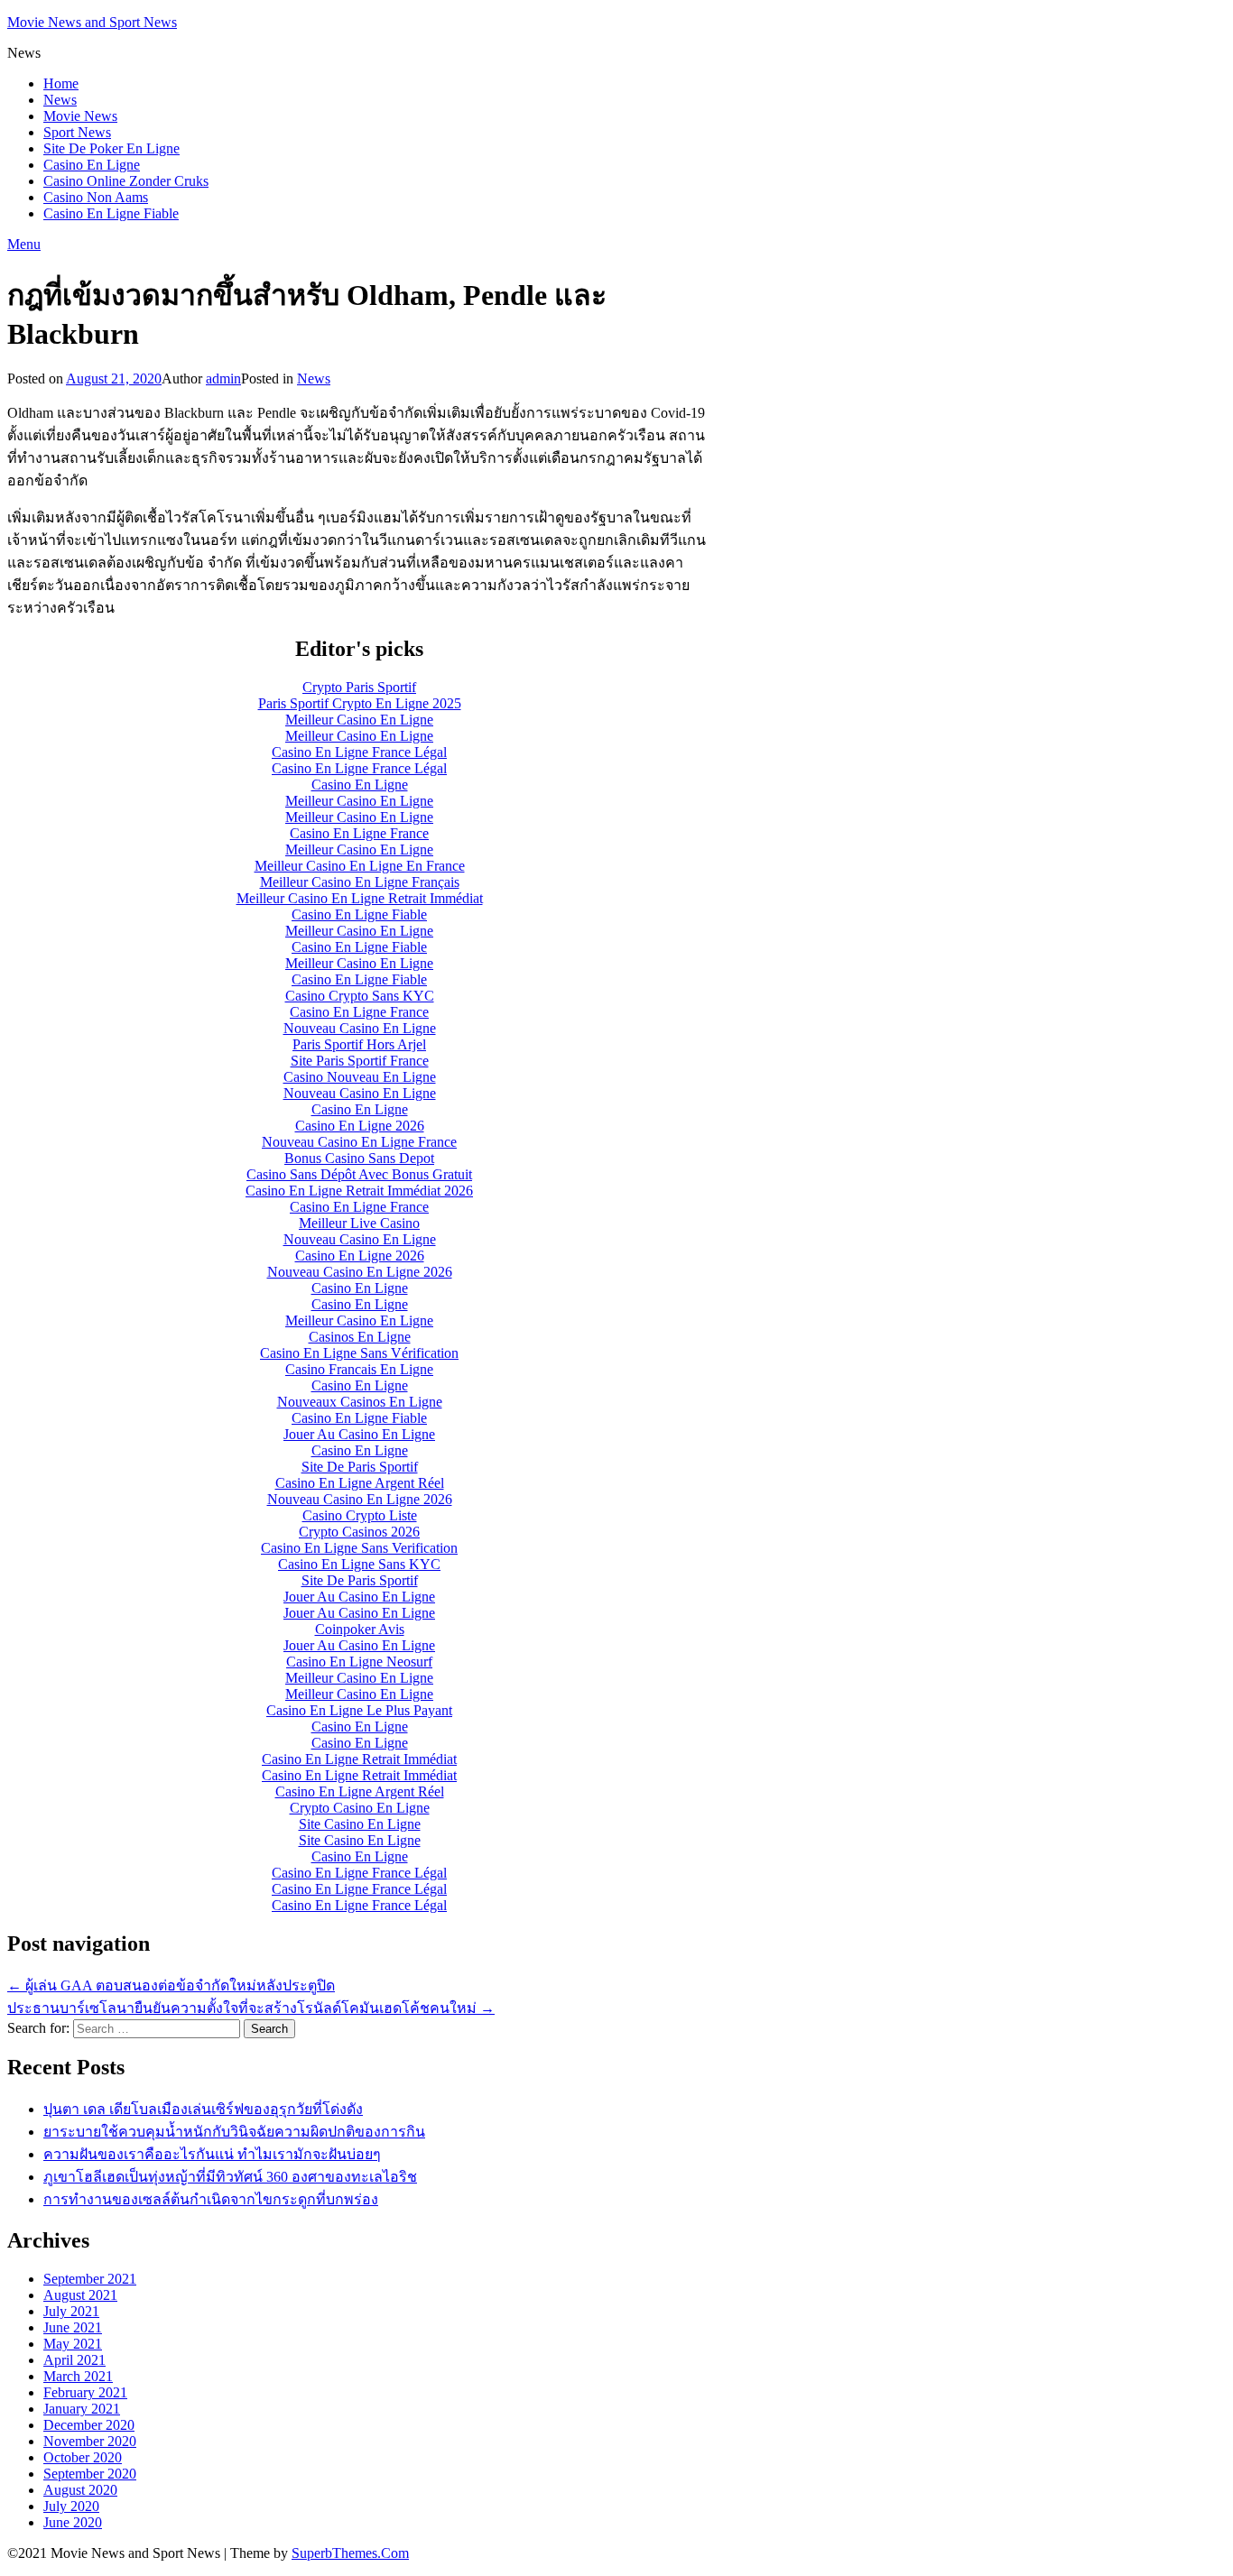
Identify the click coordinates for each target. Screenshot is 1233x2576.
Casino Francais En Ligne (359, 1369)
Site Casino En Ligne (360, 1824)
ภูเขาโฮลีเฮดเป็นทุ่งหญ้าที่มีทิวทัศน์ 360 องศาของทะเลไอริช (230, 2177)
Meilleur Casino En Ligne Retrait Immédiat (360, 898)
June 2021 (73, 2327)
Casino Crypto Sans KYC (360, 996)
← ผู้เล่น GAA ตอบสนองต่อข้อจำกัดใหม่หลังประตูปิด (171, 1985)
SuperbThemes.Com (350, 2553)
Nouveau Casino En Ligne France (359, 1142)
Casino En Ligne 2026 (360, 1126)
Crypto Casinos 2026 (359, 1532)
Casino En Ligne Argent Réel (360, 1483)
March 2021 (78, 2376)
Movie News (80, 116)
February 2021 (85, 2392)
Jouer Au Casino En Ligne (359, 1434)
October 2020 (83, 2457)
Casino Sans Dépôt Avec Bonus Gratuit (359, 1174)
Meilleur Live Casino (359, 1223)
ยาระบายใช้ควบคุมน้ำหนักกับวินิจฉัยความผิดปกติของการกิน (234, 2132)
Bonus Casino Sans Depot (359, 1158)
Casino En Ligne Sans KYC (359, 1564)
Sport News (77, 132)
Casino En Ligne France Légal (359, 752)
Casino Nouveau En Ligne (360, 1077)
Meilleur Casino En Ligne (359, 720)
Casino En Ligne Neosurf (359, 1662)
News (60, 100)
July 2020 (71, 2506)
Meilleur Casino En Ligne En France (360, 866)
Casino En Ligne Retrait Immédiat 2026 (359, 1191)
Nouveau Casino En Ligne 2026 (360, 1272)
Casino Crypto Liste (360, 1515)
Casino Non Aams (96, 197)
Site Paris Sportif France (360, 1061)
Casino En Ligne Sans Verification (359, 1548)
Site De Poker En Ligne (111, 148)
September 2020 (90, 2474)
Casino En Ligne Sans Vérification (359, 1353)
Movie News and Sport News (92, 22)
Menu (24, 244)
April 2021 (74, 2360)
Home (61, 83)
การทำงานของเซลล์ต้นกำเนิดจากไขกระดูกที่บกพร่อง (211, 2199)
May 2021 (73, 2344)
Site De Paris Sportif (360, 1467)
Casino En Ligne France (359, 833)
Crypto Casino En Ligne (360, 1808)
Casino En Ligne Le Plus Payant (359, 1710)
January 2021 (82, 2409)
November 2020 (90, 2441)
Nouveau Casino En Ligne (360, 1028)
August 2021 (80, 2295)
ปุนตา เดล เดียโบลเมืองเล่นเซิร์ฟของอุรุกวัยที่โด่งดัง (203, 2109)
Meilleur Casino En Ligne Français (360, 882)
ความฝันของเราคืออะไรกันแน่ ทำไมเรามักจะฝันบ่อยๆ (212, 2154)
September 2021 (90, 2279)
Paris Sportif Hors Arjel (359, 1044)
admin (223, 379)
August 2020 (80, 2490)
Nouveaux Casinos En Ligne (360, 1402)
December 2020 (89, 2425)
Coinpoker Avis (360, 1629)
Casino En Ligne (92, 165)
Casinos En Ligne (360, 1337)
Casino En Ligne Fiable (111, 213)
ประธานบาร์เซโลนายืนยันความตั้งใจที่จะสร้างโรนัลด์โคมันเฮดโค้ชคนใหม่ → (251, 2008)
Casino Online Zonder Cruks (126, 181)
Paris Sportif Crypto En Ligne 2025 (360, 703)
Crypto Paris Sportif (359, 687)
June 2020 (73, 2522)
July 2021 (71, 2311)
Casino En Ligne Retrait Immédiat (359, 1759)
